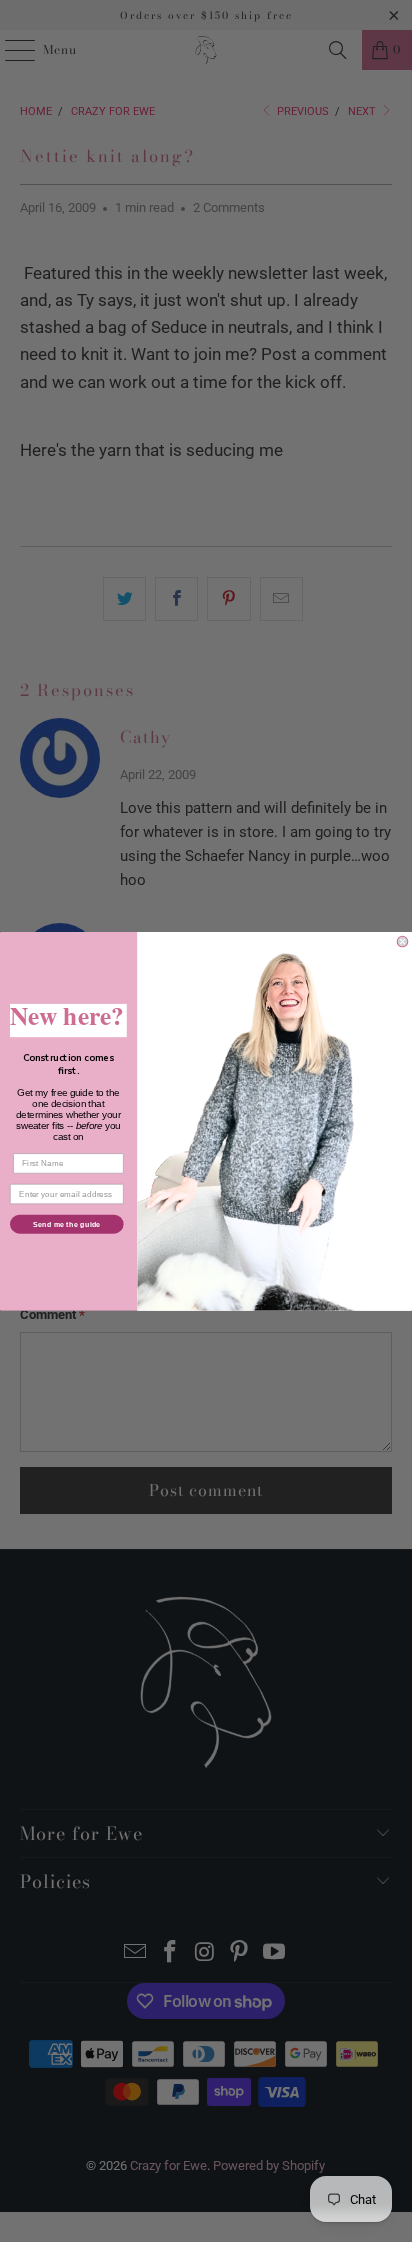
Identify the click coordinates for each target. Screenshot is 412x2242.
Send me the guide (67, 1223)
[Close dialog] (402, 941)
